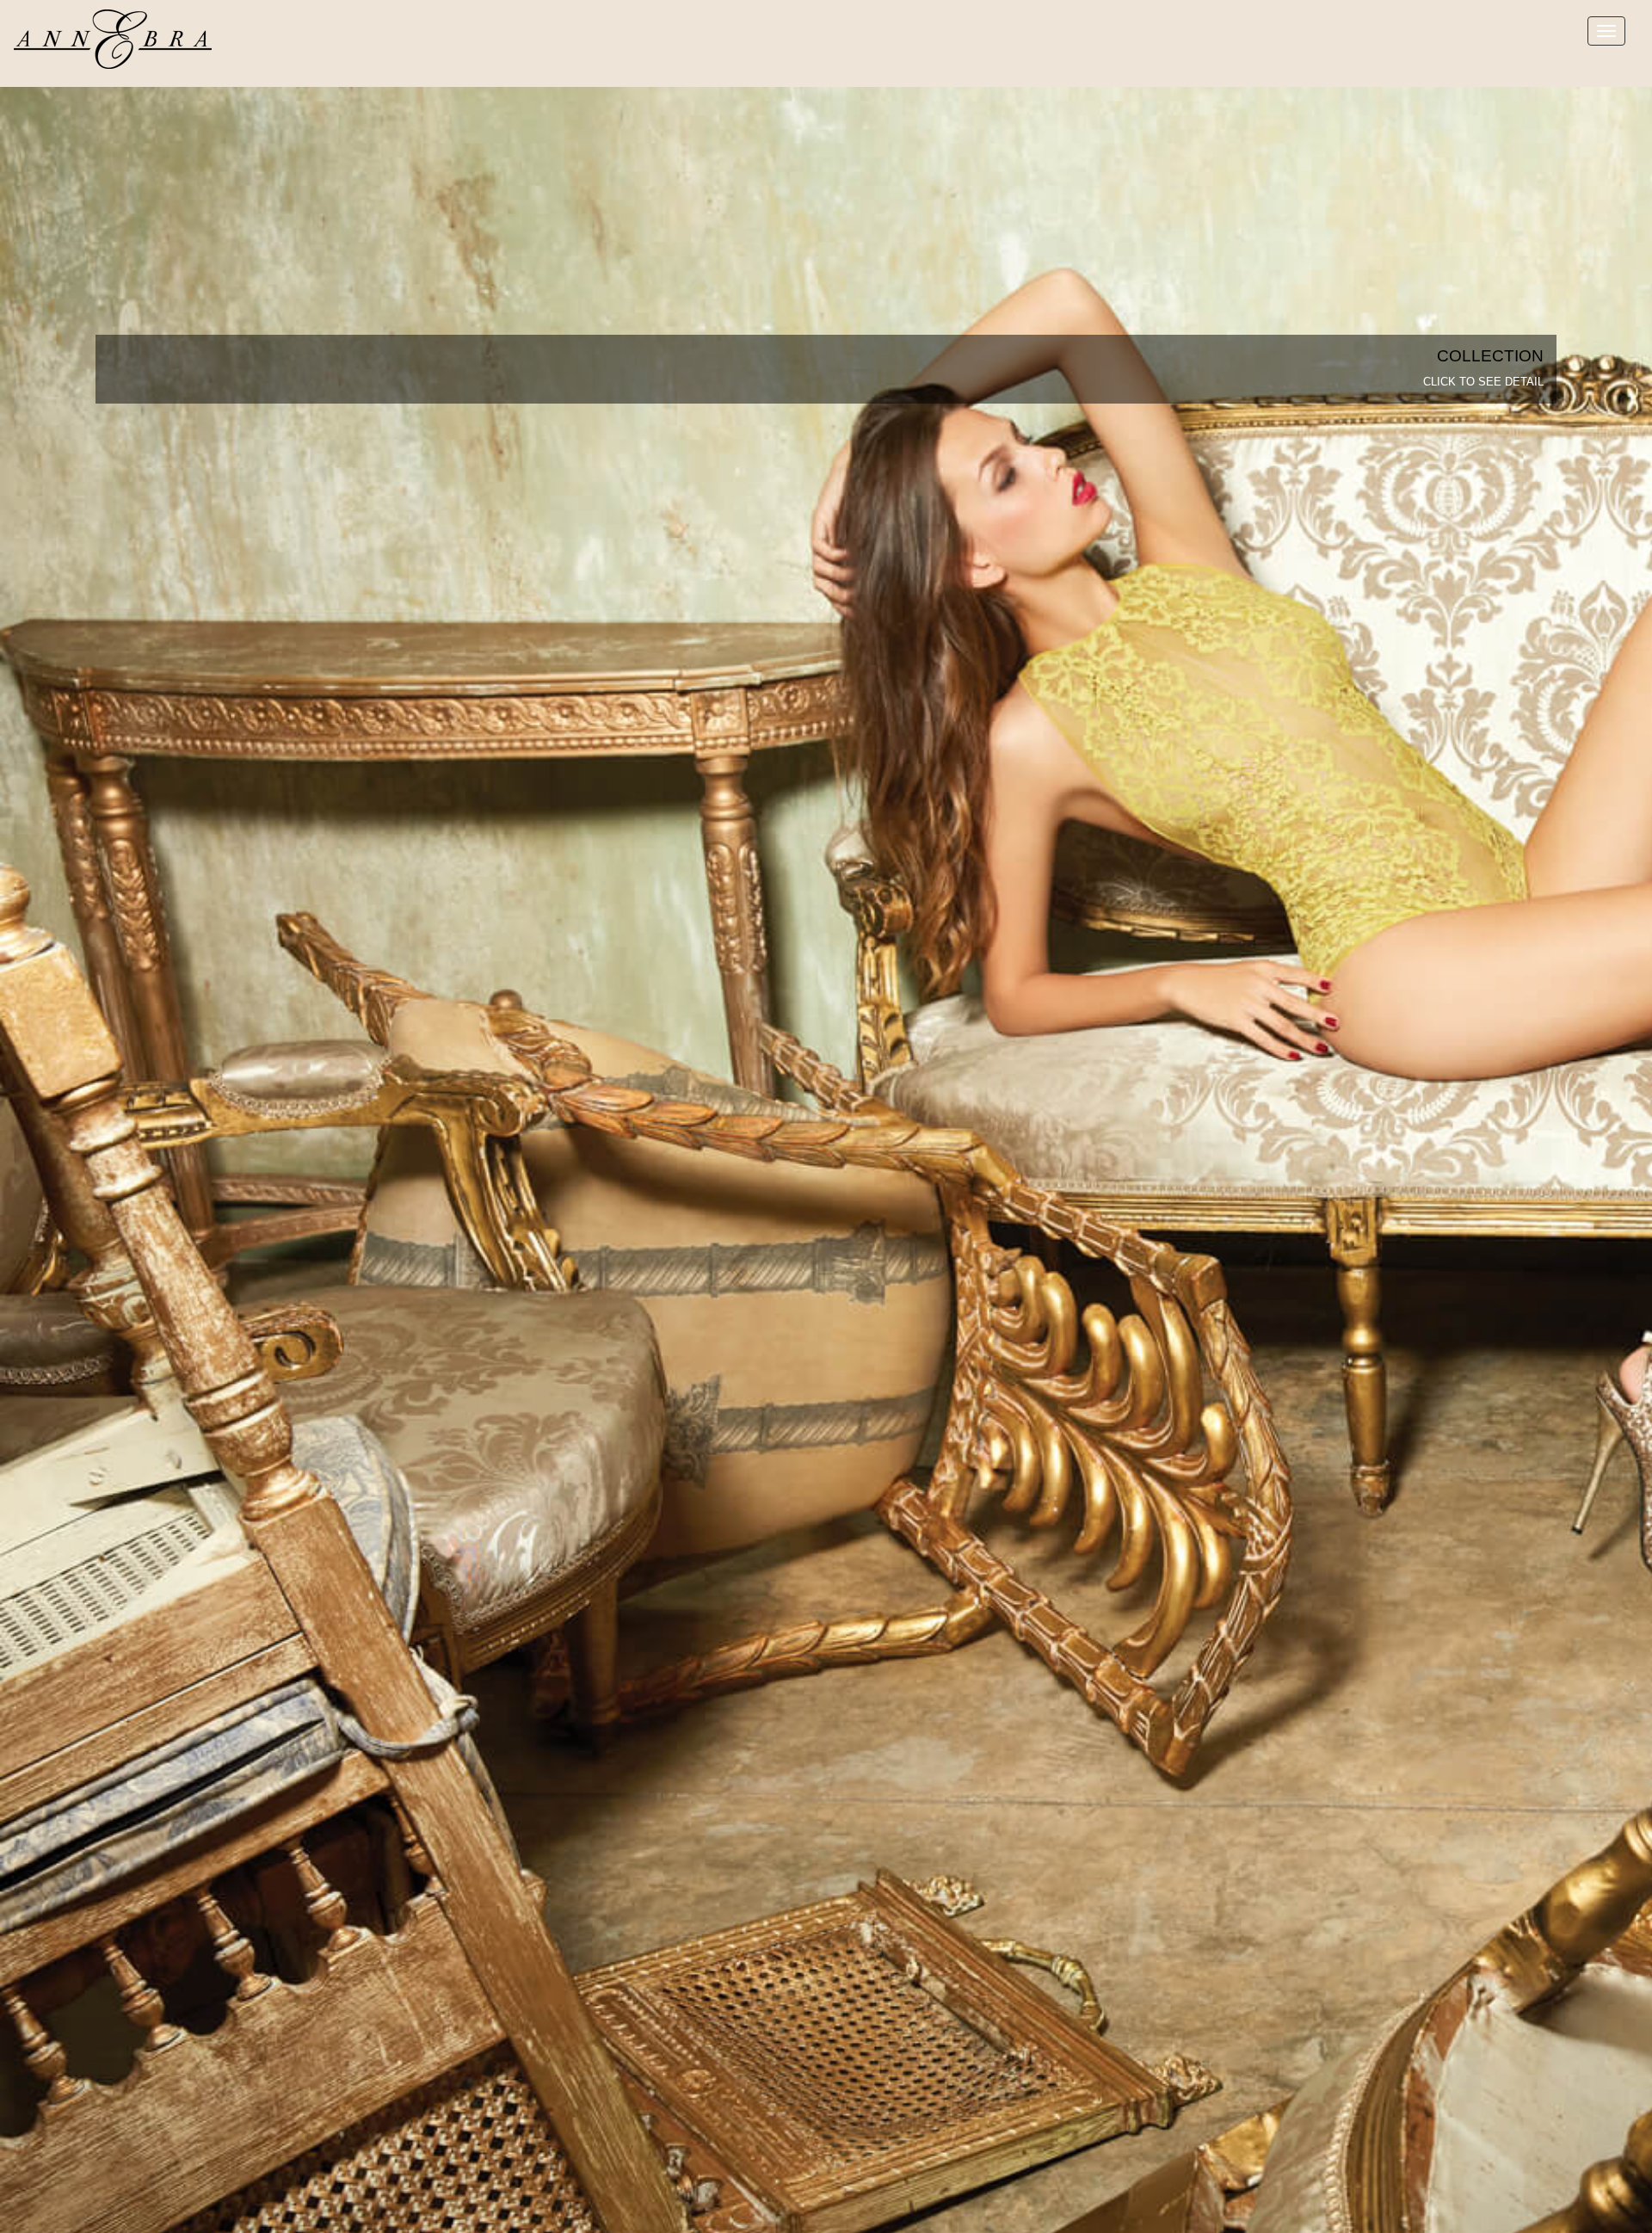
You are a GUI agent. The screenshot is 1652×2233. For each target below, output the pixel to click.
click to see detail (1483, 382)
